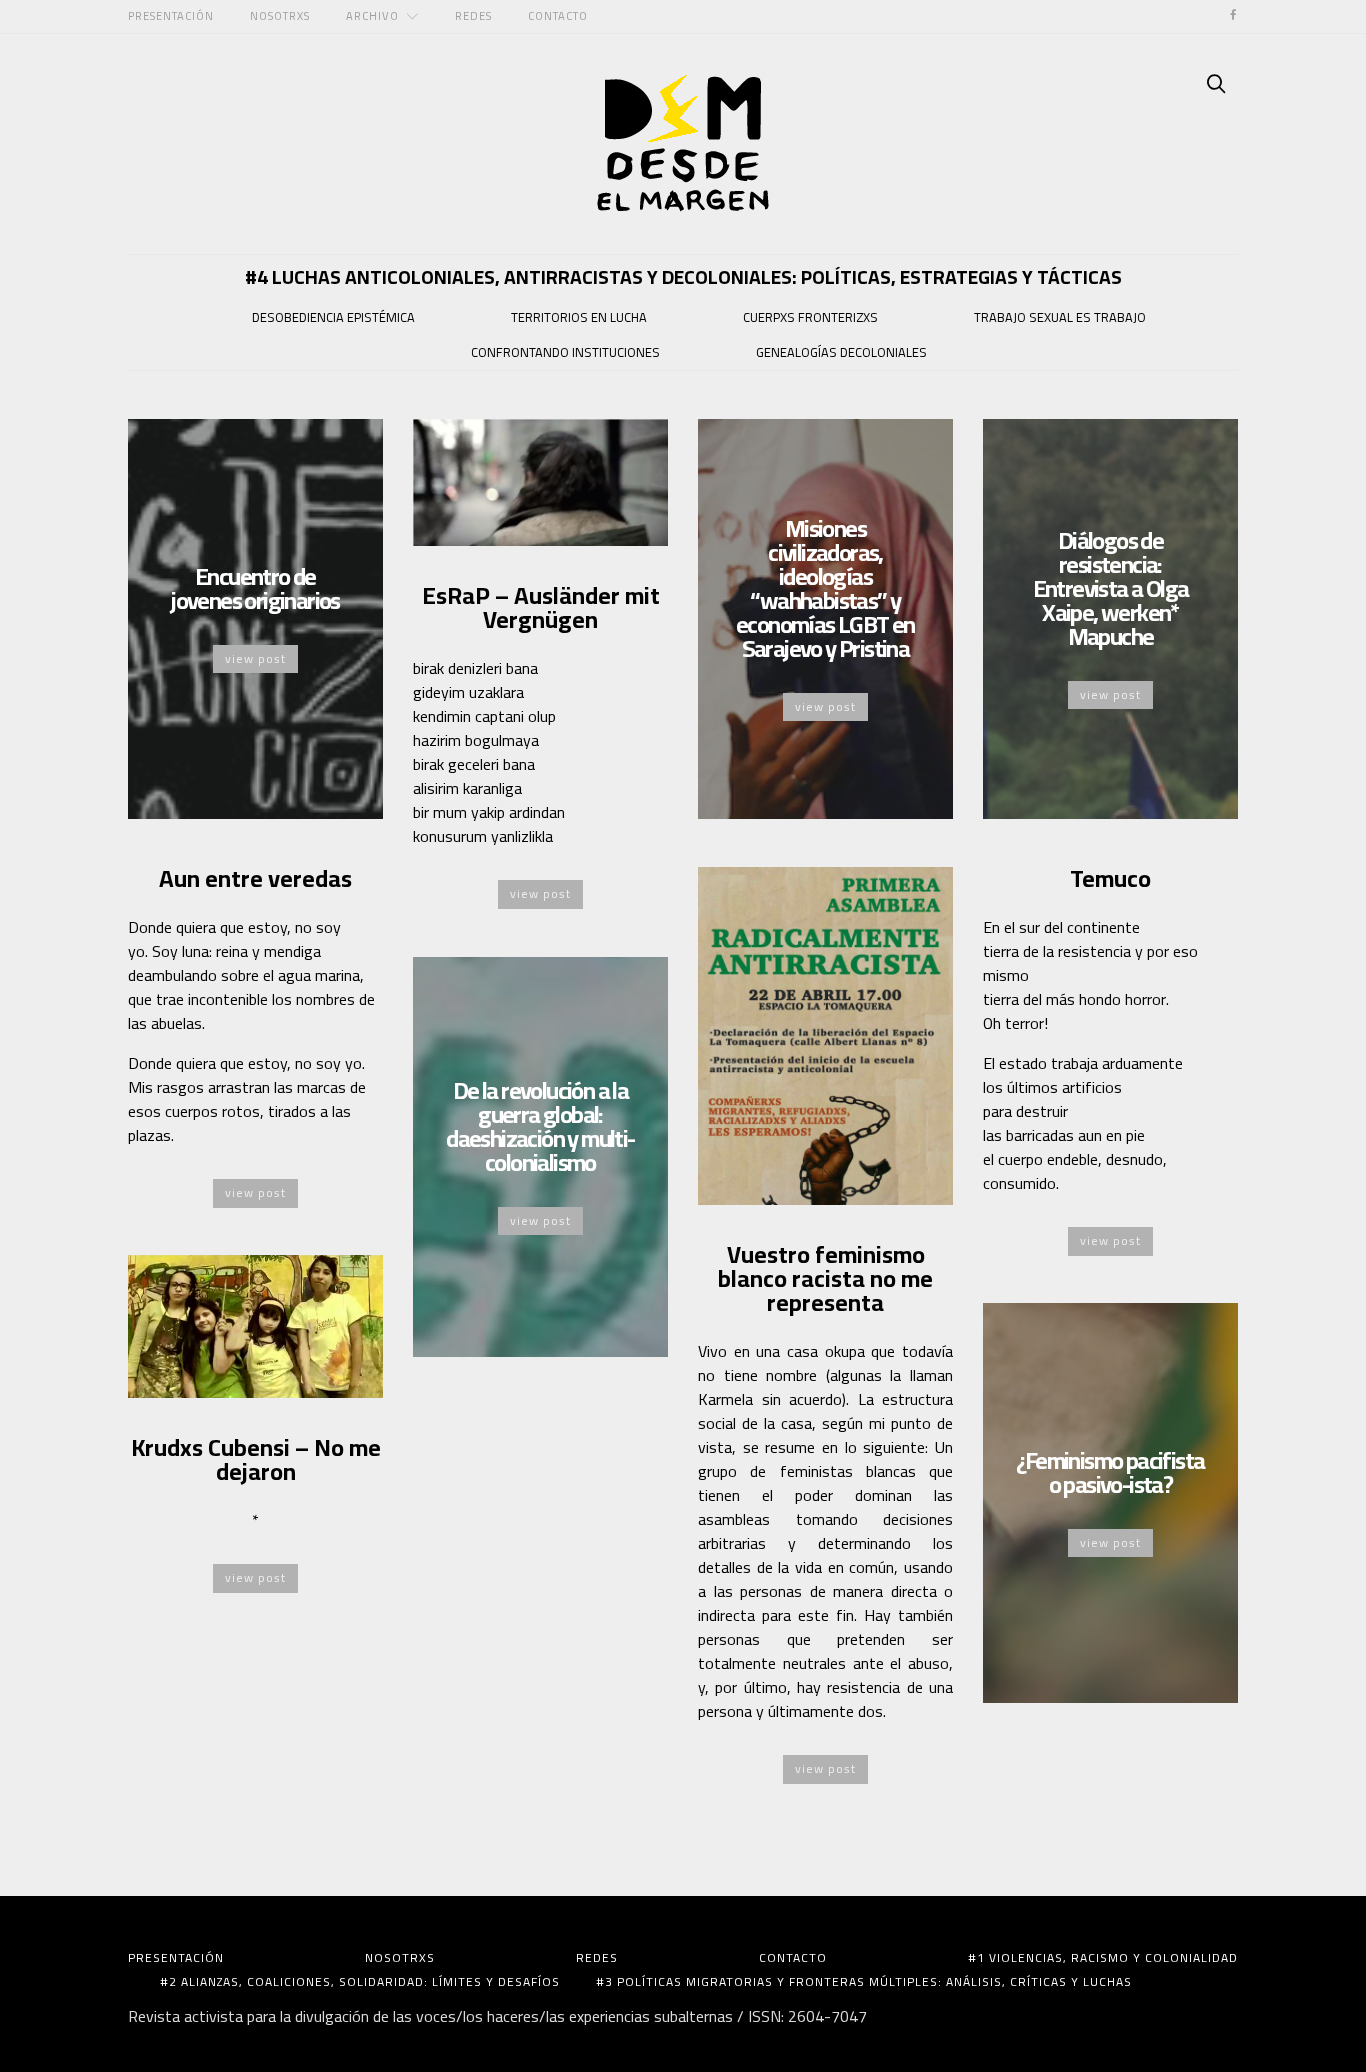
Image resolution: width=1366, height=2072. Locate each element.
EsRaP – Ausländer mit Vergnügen (541, 607)
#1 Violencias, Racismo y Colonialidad (1103, 1958)
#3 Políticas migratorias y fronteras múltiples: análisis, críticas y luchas (864, 1982)
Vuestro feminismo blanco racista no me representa (825, 1278)
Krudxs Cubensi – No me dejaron (256, 1459)
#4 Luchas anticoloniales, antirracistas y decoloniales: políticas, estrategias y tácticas (683, 277)
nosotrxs (280, 15)
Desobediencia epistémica (333, 317)
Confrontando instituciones (565, 352)
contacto (558, 15)
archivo (372, 15)
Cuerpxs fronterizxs (810, 317)
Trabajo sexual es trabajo (1060, 317)
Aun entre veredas (255, 878)
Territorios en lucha (579, 317)
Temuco (1110, 878)
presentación (171, 15)
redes (473, 15)
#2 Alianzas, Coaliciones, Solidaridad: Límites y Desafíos (360, 1982)
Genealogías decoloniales (841, 352)
